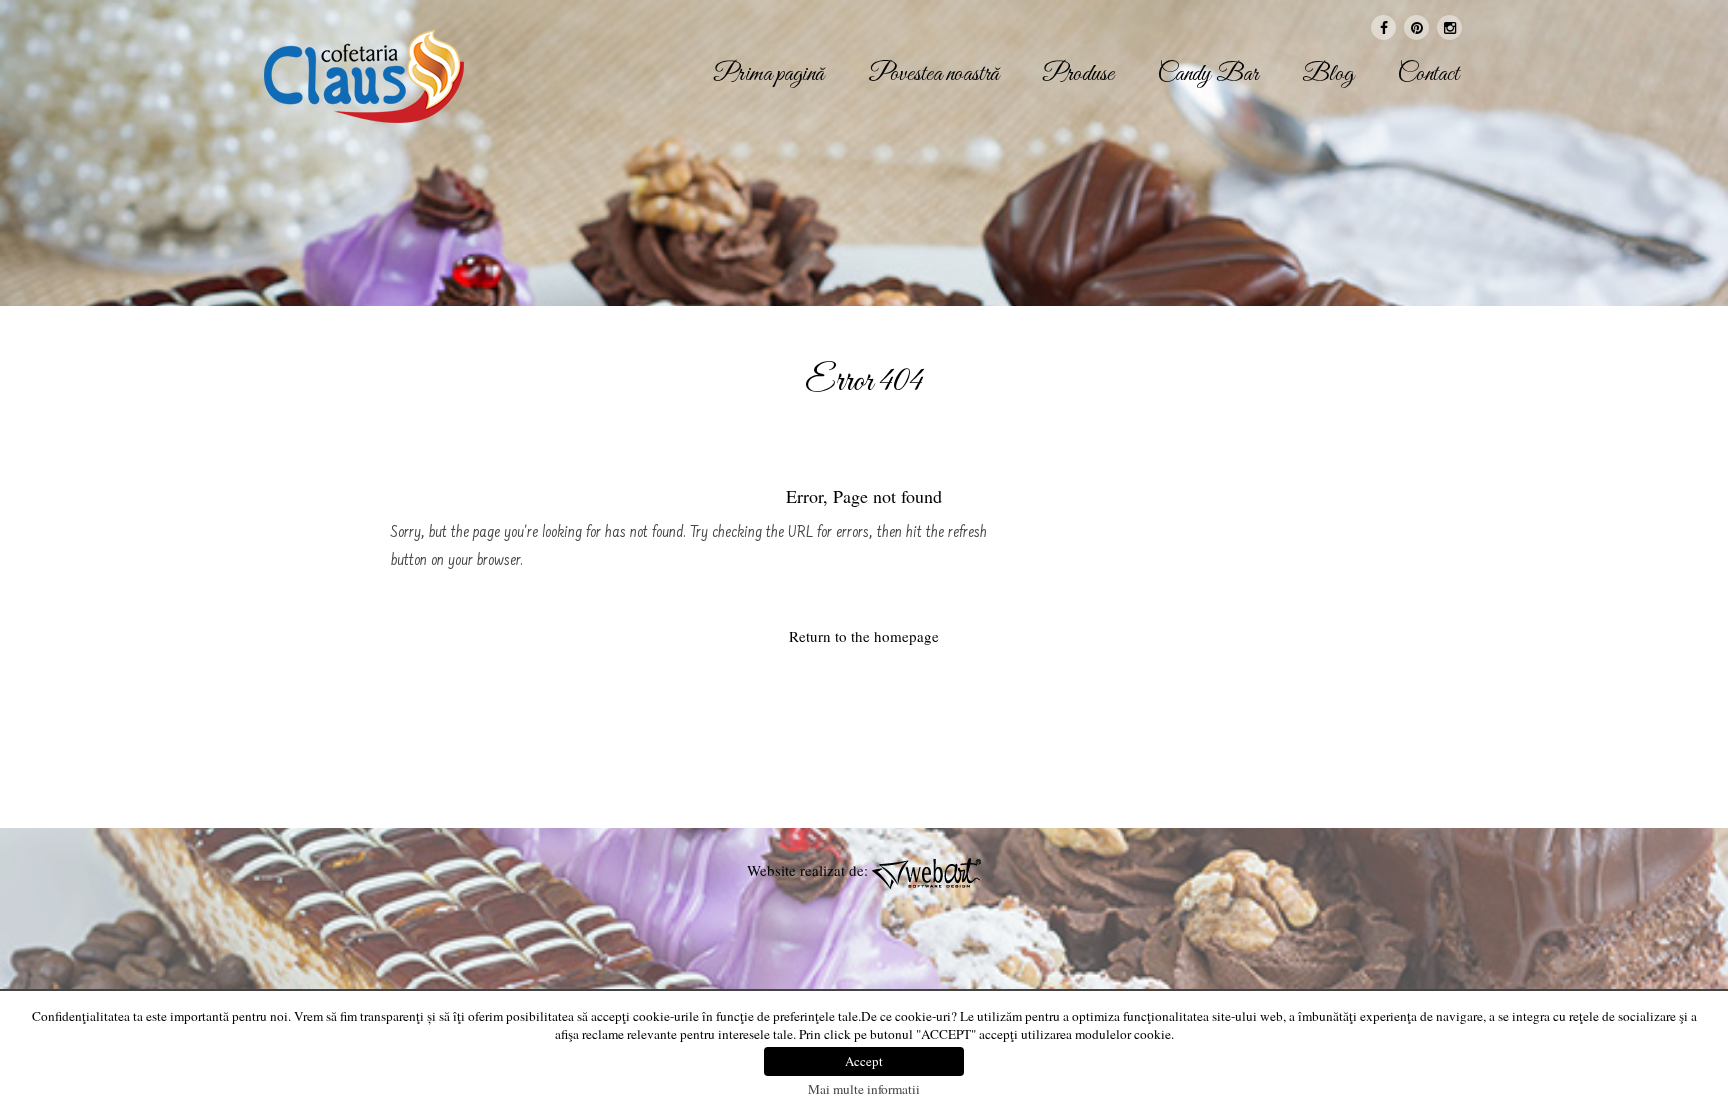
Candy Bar (1208, 75)
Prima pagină (769, 75)
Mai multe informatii (864, 1089)
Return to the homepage (864, 636)
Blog (1328, 75)
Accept (864, 1061)
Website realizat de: (809, 870)
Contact (1428, 75)
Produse (1078, 75)
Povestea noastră (933, 75)
